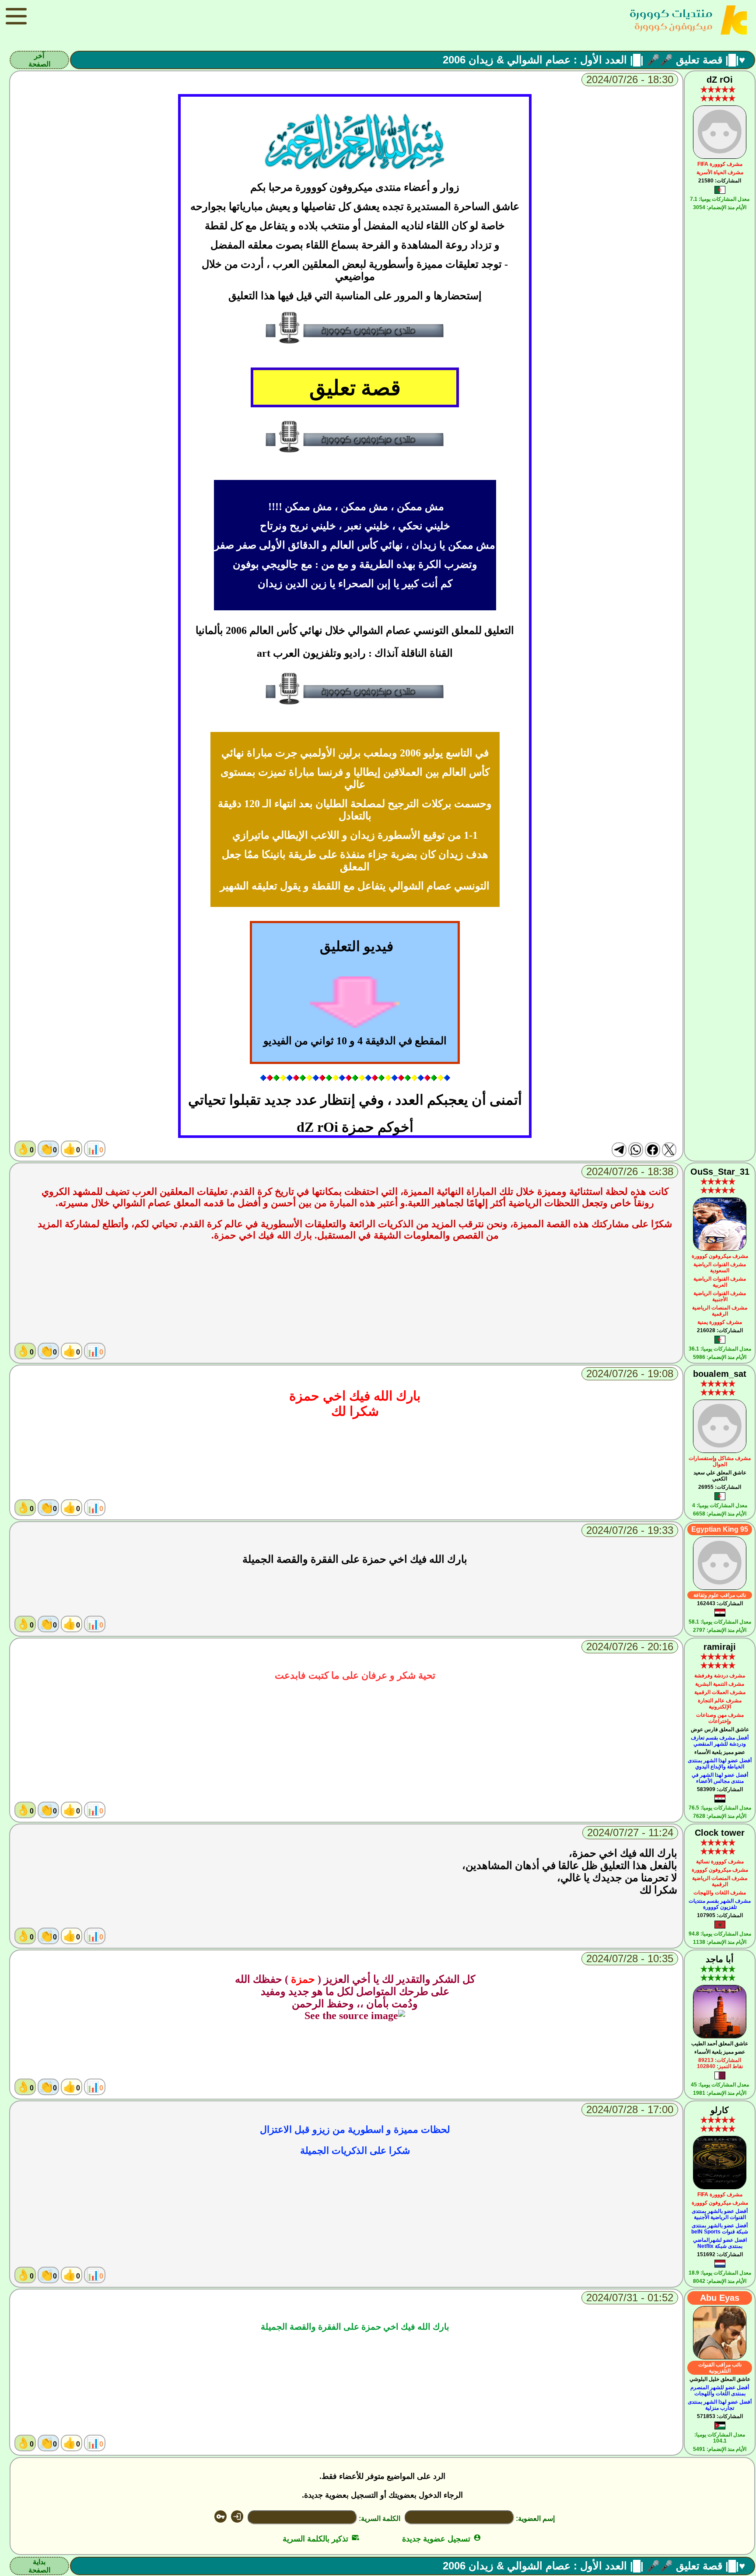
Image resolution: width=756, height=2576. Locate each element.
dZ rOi (720, 80)
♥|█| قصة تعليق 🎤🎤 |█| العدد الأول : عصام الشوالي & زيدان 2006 (594, 60)
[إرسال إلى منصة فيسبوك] (652, 1150)
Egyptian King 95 (720, 1529)
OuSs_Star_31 (720, 1172)
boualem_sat (720, 1374)
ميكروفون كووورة (674, 26)
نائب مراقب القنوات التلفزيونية (720, 2368)
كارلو (720, 2110)
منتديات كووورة (671, 13)
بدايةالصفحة (39, 2566)
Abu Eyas (720, 2298)
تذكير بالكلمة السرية (321, 2539)
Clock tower (720, 1833)
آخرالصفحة (39, 60)
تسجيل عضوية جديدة (442, 2539)
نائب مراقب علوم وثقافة (720, 1595)
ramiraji (720, 1647)
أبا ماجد (720, 1959)
